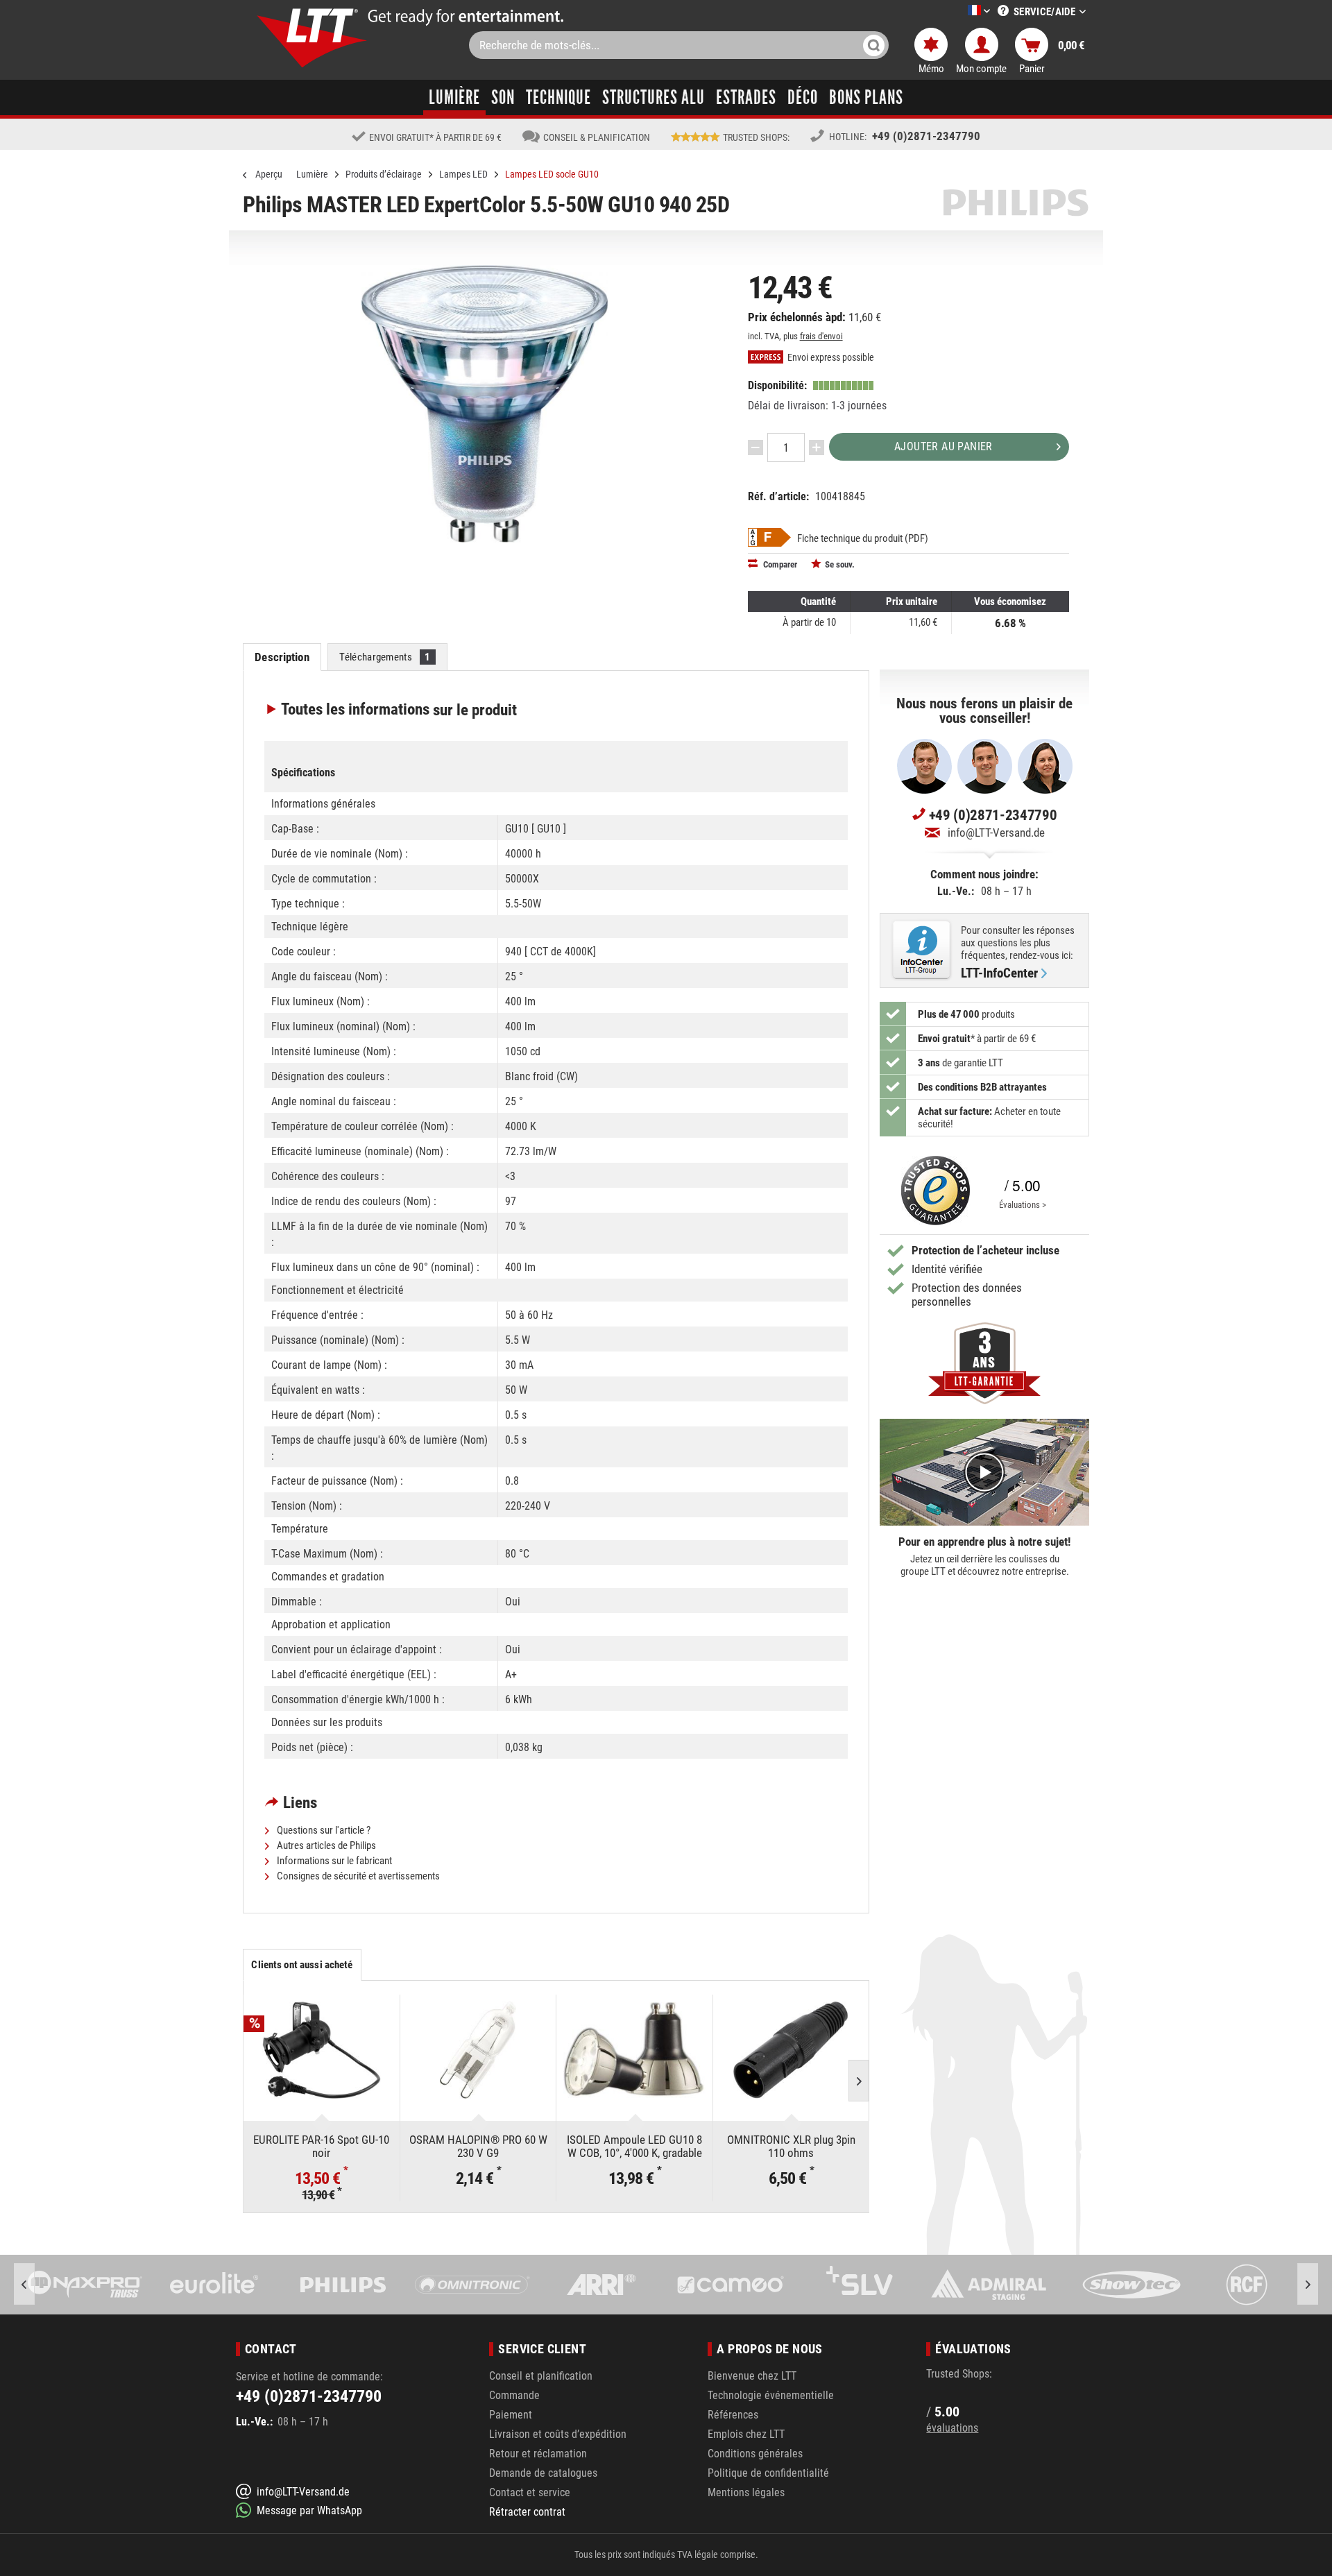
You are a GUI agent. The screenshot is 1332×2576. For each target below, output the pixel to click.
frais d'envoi (821, 336)
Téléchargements (385, 657)
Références (733, 2415)
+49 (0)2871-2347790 (926, 136)
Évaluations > (1023, 1205)
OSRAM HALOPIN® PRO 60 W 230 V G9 (478, 2146)
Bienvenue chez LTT (752, 2376)
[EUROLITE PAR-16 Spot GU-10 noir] (322, 2050)
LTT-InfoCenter (999, 973)
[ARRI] (472, 2285)
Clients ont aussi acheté (302, 1965)
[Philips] (214, 2285)
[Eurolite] (85, 2285)
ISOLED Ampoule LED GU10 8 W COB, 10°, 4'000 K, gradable (634, 2146)
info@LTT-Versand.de (996, 833)
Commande (514, 2395)
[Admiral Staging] (860, 2285)
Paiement (511, 2415)
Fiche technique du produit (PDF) (863, 538)
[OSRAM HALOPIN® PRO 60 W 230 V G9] (478, 2050)
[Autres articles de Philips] (1016, 203)
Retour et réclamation (538, 2454)
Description (282, 657)
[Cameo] (601, 2285)
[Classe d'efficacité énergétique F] (769, 537)
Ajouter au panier (943, 446)
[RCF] (1118, 2285)
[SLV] (731, 2285)
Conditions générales (755, 2454)
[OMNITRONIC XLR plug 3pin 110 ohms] (791, 2050)
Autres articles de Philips (325, 1845)
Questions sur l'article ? (323, 1830)
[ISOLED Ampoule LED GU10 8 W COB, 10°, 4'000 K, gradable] (634, 2050)
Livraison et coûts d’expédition (558, 2434)
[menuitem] (958, 11)
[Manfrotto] (1247, 2285)
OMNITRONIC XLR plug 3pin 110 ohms (791, 2146)
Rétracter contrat (527, 2512)
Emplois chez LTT (746, 2434)
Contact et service (530, 2492)
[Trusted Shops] (932, 1191)
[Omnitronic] (343, 2285)
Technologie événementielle (771, 2395)
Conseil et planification (541, 2376)
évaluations (952, 2428)
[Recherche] (874, 45)
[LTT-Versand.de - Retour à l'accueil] (312, 38)
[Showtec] (989, 2285)
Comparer (779, 564)
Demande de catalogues (543, 2473)
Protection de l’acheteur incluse (985, 1250)
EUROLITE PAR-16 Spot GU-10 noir (321, 2146)
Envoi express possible (830, 358)
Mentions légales (746, 2492)
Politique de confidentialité (768, 2473)
